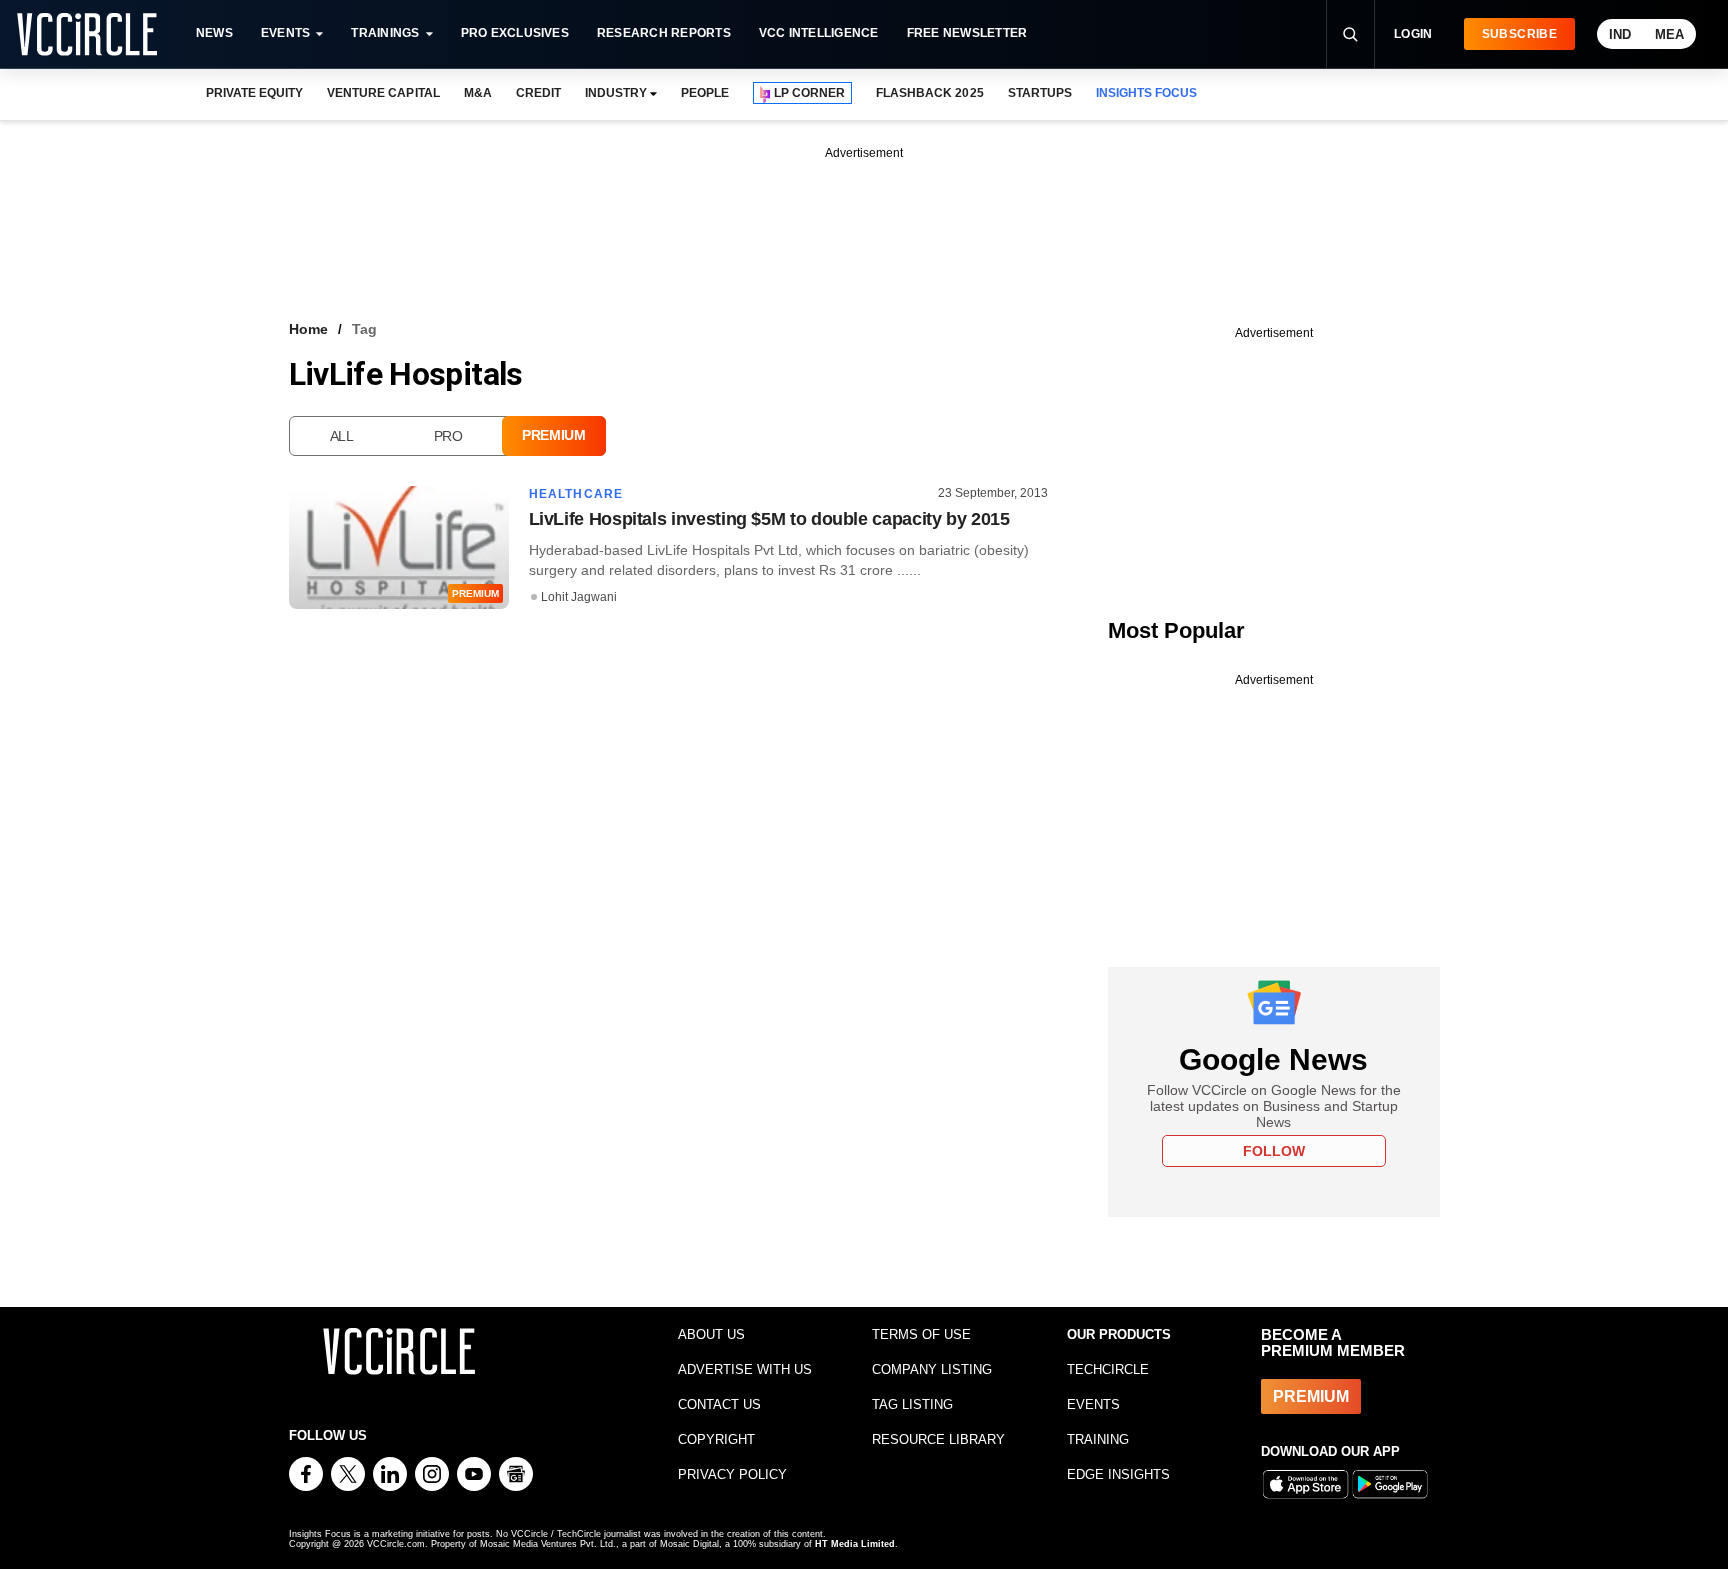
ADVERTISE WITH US (745, 1369)
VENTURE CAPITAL (383, 93)
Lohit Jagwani (579, 597)
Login (1413, 34)
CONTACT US (719, 1404)
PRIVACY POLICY (732, 1474)
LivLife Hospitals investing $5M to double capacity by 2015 (769, 519)
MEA (1669, 34)
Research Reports (664, 33)
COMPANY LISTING (932, 1369)
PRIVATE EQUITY (254, 93)
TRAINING (1098, 1439)
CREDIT (538, 93)
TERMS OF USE (921, 1334)
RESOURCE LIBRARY (938, 1439)
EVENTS (1093, 1404)
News (214, 33)
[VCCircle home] (87, 34)
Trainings (385, 33)
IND (1620, 34)
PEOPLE (705, 93)
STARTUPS (1040, 93)
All (342, 436)
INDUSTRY (616, 93)
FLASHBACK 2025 (929, 93)
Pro (448, 436)
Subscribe (1519, 34)
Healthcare (576, 494)
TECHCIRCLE (1108, 1369)
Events (285, 33)
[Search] (1350, 34)
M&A (478, 93)
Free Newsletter (967, 33)
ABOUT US (711, 1334)
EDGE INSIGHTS (1118, 1474)
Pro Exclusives (515, 33)
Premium (554, 435)
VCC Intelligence (819, 33)
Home (308, 329)
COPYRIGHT (716, 1439)
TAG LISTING (912, 1404)
